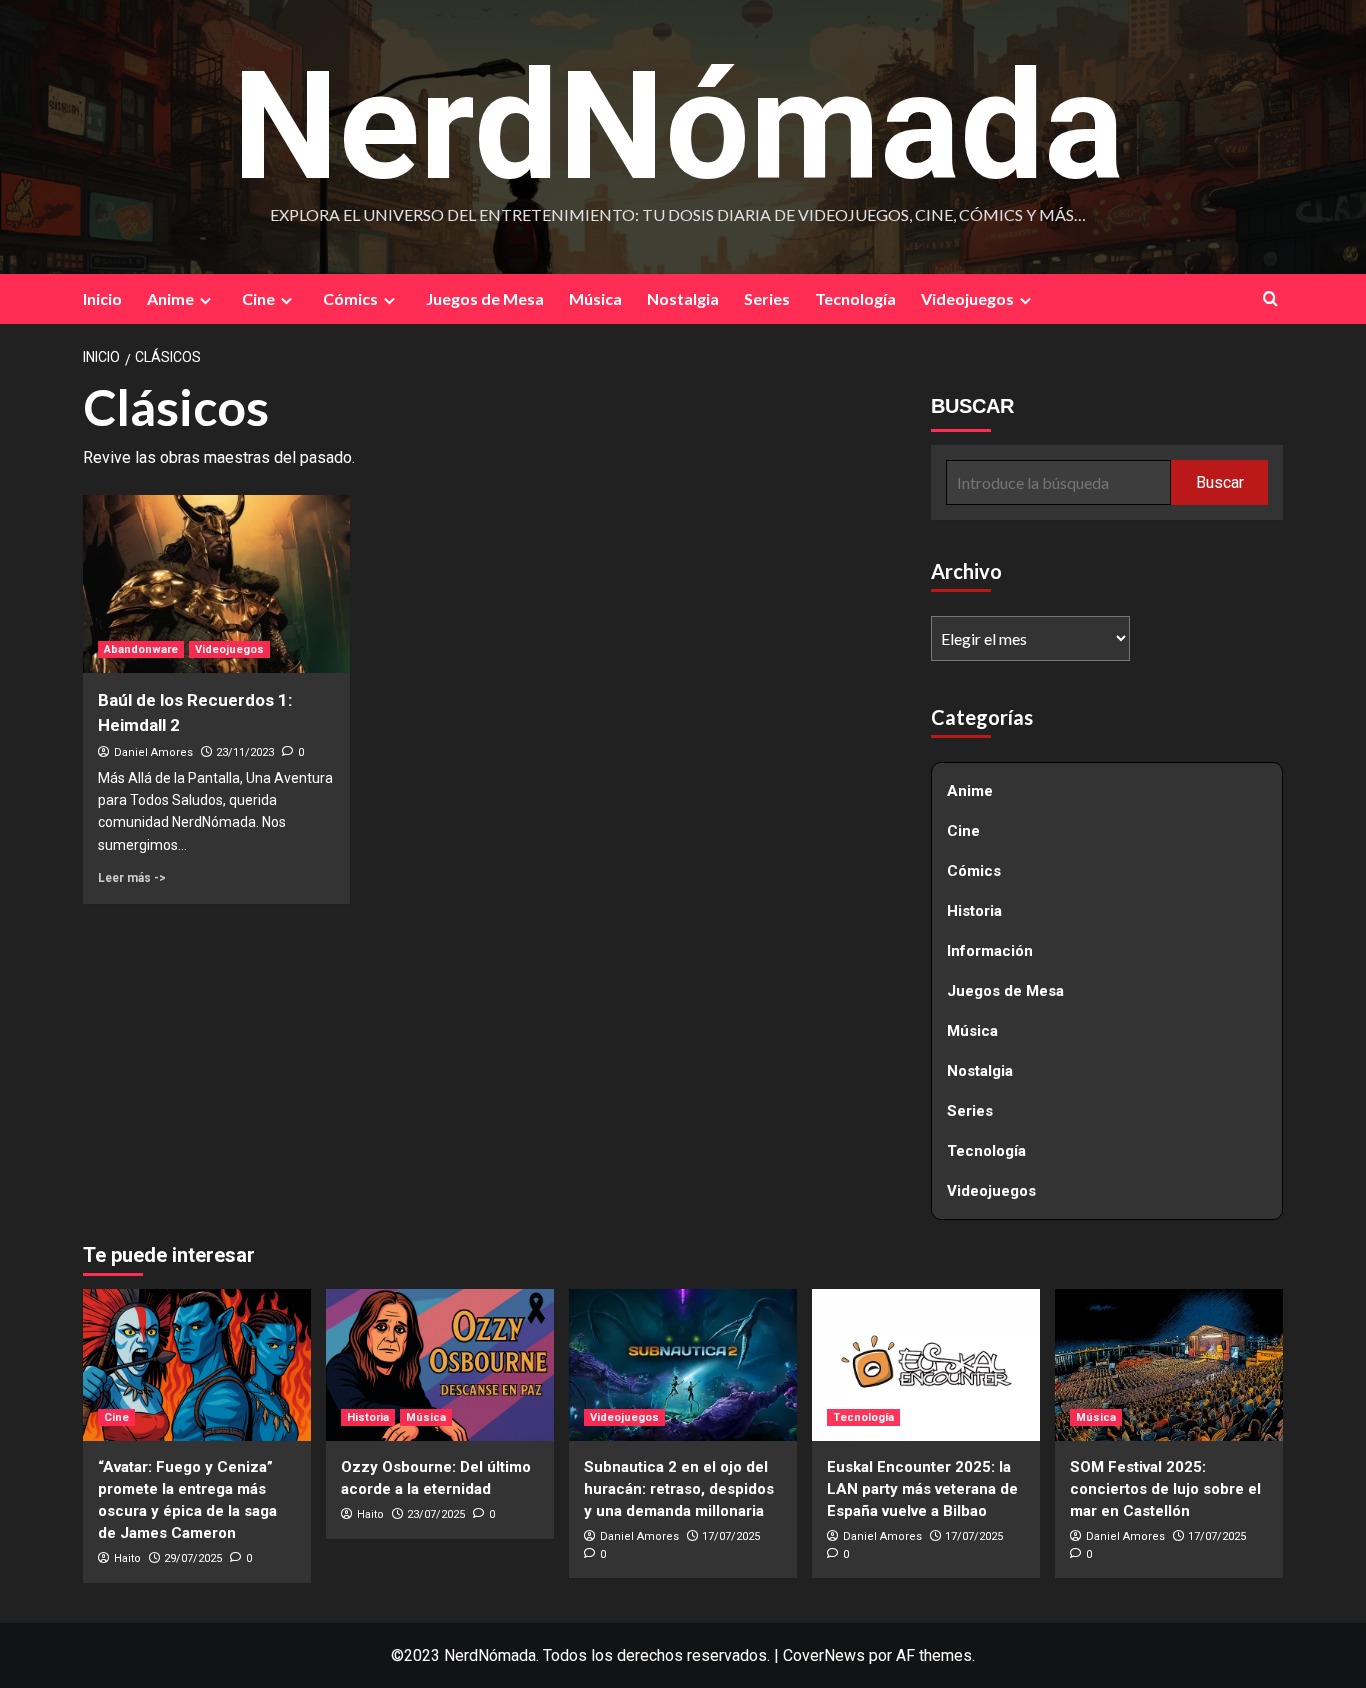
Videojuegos (967, 298)
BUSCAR (972, 406)
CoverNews (824, 1655)
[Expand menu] (205, 300)
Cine (258, 298)
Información (990, 951)
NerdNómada (678, 127)
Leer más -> (132, 878)
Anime (170, 298)
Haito (127, 1558)
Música (595, 298)
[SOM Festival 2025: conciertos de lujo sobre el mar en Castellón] (1169, 1365)
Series (767, 298)
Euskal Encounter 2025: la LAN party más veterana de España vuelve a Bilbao (922, 1489)
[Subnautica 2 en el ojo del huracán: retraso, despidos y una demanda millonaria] (683, 1365)
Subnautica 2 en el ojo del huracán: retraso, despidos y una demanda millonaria (679, 1489)
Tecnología (855, 298)
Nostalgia (683, 298)
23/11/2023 (245, 752)
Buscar (1220, 481)
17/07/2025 (731, 1536)
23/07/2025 (436, 1514)
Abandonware (141, 649)
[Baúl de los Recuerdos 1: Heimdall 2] (216, 584)
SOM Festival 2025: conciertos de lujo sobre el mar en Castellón (1165, 1489)
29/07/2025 (193, 1558)
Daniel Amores (153, 752)
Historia (974, 911)
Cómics (350, 298)
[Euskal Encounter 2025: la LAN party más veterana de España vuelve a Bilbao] (926, 1365)
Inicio (102, 298)
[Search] (1270, 298)
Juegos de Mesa (485, 298)
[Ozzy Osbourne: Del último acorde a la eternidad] (440, 1365)
